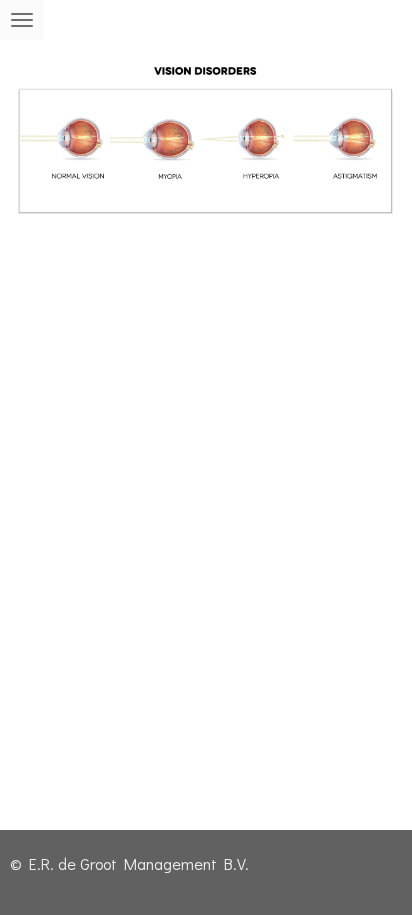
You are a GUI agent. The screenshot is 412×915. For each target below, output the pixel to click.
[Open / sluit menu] (22, 20)
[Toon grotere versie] (206, 146)
